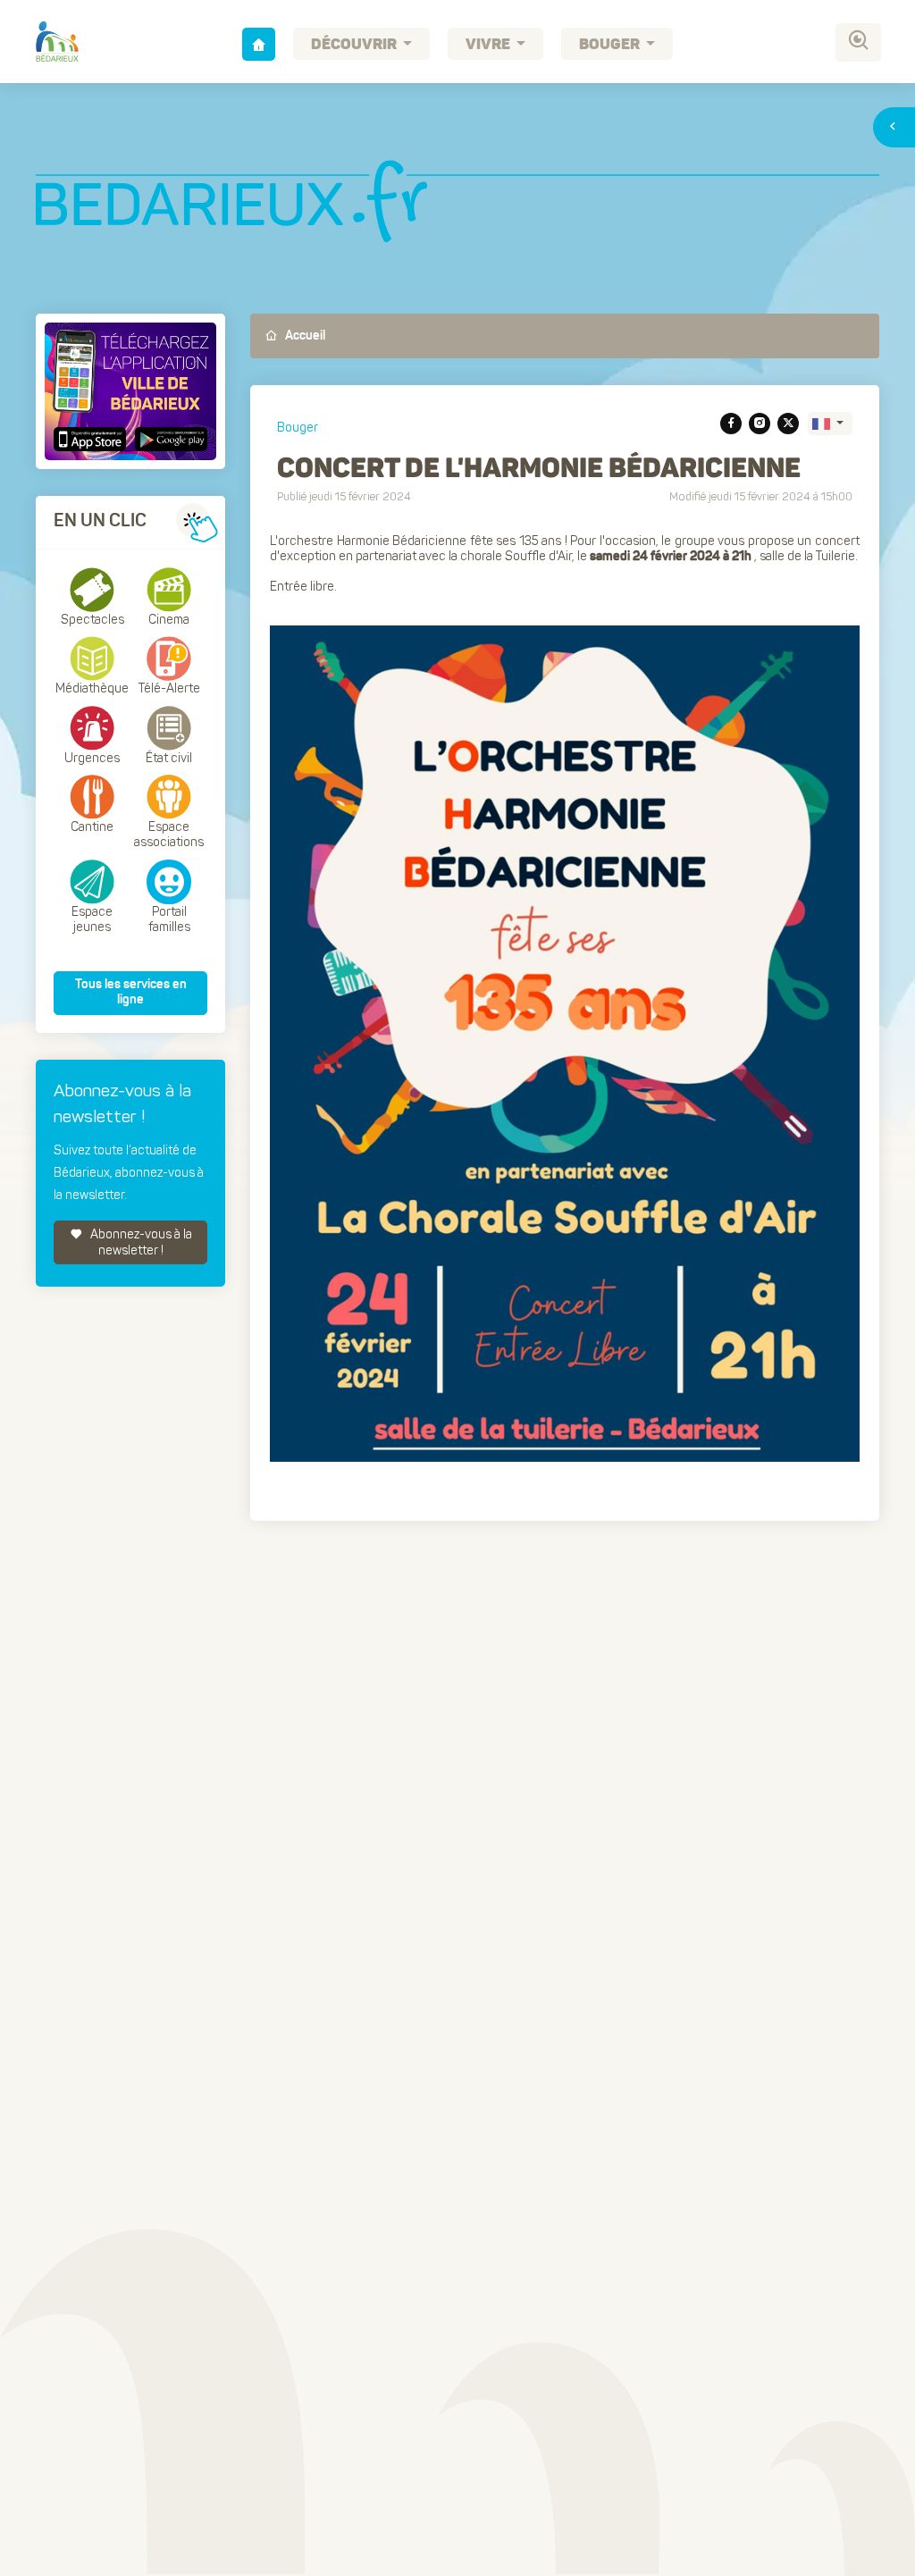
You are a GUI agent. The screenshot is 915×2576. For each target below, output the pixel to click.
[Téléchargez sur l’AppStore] (92, 439)
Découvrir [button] (355, 45)
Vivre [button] (489, 45)
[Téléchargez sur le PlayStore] (169, 439)
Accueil (304, 336)
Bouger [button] (611, 45)
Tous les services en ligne (131, 993)
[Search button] (858, 42)
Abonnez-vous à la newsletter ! (140, 1242)
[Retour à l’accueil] (259, 44)
